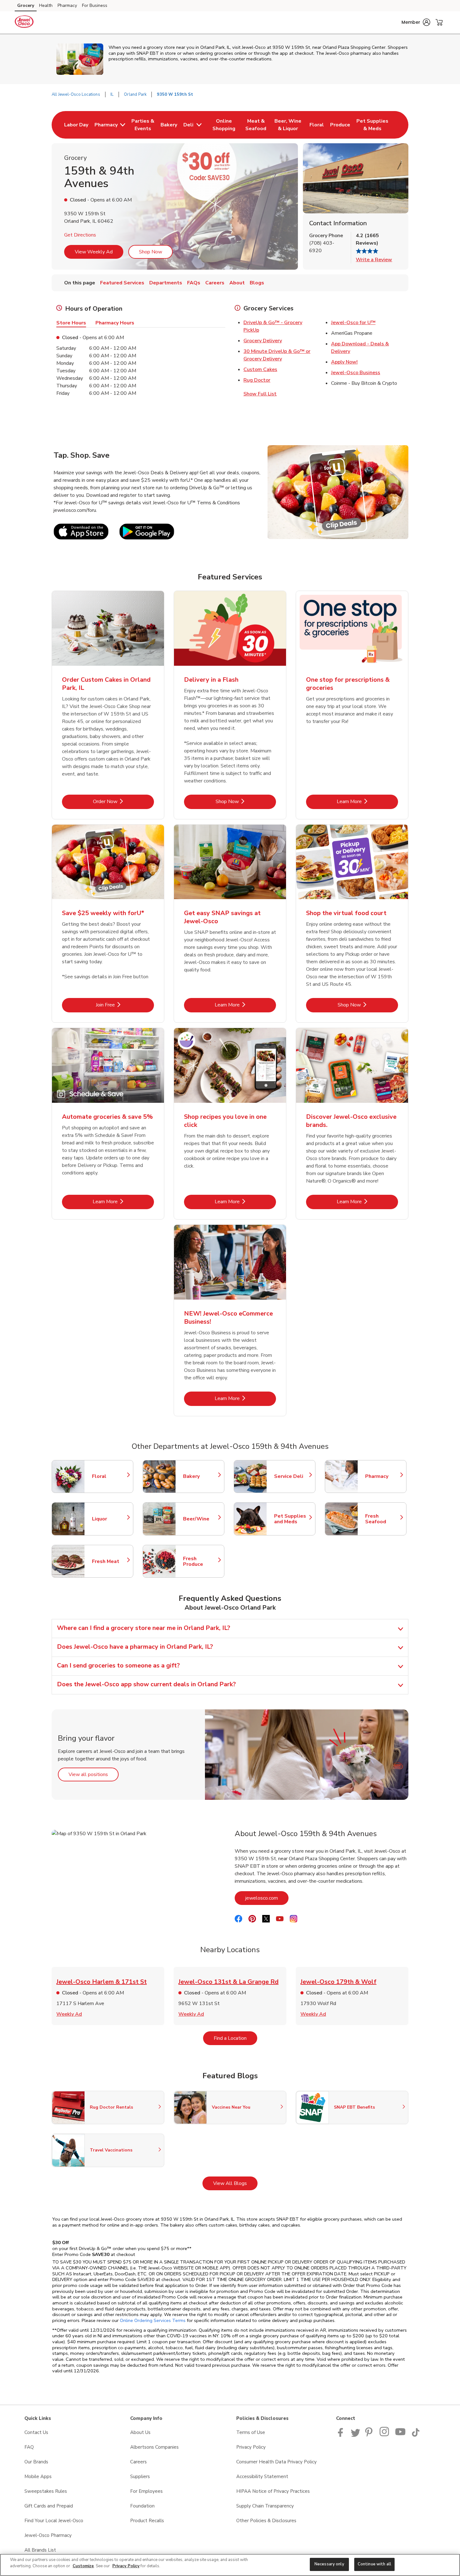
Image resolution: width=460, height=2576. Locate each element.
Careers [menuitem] (215, 283)
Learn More (367, 801)
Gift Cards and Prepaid (49, 2506)
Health (46, 5)
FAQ (29, 2447)
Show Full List (260, 394)
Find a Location (235, 2038)
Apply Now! (344, 362)
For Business (95, 5)
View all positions (94, 1774)
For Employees (146, 2491)
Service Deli (292, 1476)
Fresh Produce (201, 1561)
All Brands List (40, 2550)
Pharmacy (67, 5)
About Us (140, 2432)
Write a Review (374, 260)
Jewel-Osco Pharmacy (48, 2535)
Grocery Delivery (263, 341)
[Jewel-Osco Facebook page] (342, 2435)
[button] (416, 22)
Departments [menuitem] (166, 283)
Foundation (142, 2506)
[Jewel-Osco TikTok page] (416, 2435)
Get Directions (80, 235)
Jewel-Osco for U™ (353, 323)
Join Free (125, 1005)
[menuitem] (76, 125)
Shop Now (151, 252)
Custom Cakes (260, 369)
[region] (230, 2565)
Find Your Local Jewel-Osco (54, 2521)
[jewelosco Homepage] (24, 23)
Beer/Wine (201, 1519)
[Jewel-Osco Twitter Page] (355, 2435)
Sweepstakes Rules (46, 2491)
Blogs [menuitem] (257, 283)
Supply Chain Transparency (265, 2506)
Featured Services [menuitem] (122, 283)
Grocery (26, 5)
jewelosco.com (267, 1898)
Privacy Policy (251, 2447)
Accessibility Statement (262, 2477)
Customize (83, 2566)
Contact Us (36, 2432)
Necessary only (329, 2564)
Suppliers (140, 2477)
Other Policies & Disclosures (266, 2521)
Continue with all (374, 2564)
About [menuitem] (237, 283)
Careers (138, 2462)
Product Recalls (147, 2521)
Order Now (123, 801)
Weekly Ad (69, 2014)
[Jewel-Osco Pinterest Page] (370, 2435)
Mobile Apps (38, 2477)
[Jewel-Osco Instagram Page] (385, 2435)
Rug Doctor (257, 380)
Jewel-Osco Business (356, 373)
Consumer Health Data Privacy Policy (276, 2462)
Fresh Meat (110, 1561)
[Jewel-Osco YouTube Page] (401, 2435)
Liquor (110, 1519)
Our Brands (36, 2462)
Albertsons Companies (154, 2447)
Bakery (201, 1476)
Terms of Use (251, 2432)
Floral (110, 1476)
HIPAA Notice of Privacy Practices (273, 2491)
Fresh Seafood (383, 1519)
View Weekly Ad (94, 252)
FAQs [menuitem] (194, 283)
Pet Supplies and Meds (292, 1519)
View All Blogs (235, 2183)
